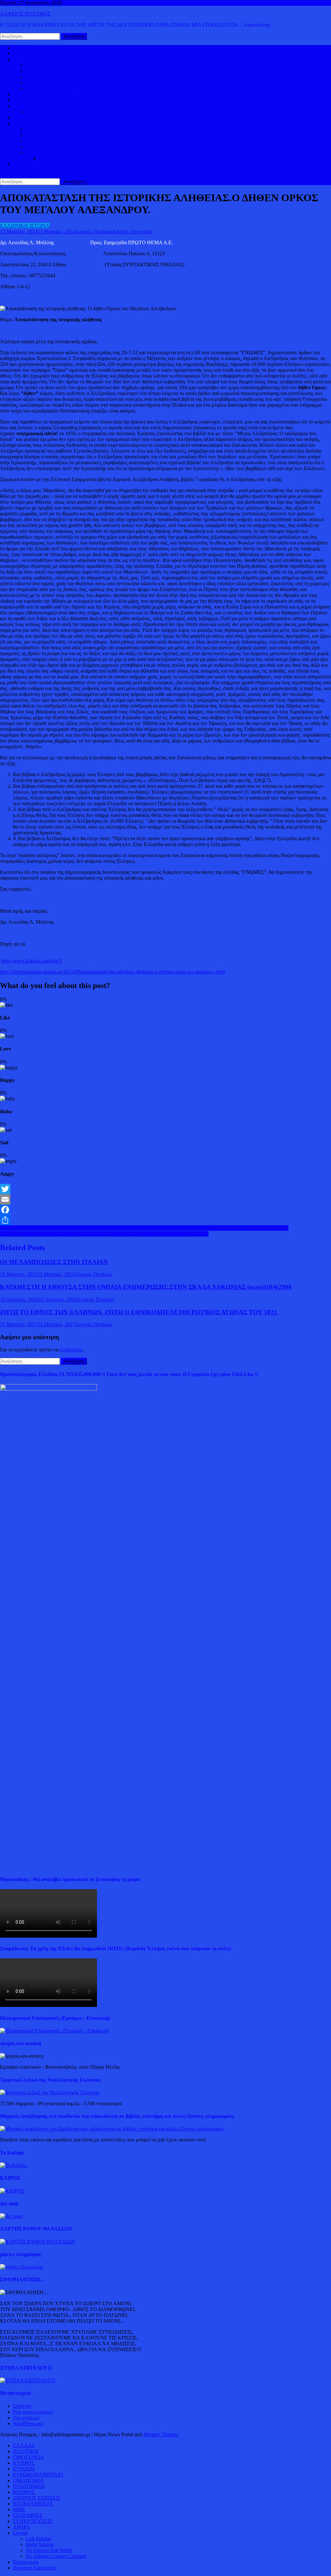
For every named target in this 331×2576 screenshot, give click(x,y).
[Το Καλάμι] (14, 2165)
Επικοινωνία (26, 2562)
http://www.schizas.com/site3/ (32, 961)
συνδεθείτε (71, 1350)
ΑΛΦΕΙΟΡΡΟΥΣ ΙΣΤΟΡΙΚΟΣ (45, 123)
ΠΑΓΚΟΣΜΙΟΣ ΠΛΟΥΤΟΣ (56, 112)
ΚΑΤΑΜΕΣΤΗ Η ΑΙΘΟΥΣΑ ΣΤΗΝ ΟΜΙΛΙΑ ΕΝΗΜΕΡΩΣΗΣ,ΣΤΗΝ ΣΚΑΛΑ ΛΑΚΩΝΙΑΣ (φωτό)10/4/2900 (146, 1287)
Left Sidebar (38, 2539)
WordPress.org (28, 2423)
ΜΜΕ (19, 2510)
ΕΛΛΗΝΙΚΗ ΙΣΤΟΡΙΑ (51, 129)
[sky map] (11, 2216)
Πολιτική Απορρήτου (35, 2568)
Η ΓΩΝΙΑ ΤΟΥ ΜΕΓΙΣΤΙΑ (55, 141)
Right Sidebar (40, 2544)
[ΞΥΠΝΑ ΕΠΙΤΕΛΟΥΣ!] (28, 2380)
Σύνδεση (22, 2406)
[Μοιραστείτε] (165, 1220)
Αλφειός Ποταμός (94, 231)
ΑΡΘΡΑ (21, 2527)
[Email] (165, 1199)
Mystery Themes (161, 2434)
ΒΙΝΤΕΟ (23, 118)
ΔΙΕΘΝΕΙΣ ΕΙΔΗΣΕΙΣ (37, 100)
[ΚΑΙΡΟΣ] (12, 2191)
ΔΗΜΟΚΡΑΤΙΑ (43, 65)
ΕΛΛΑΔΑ (24, 94)
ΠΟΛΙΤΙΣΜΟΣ (42, 135)
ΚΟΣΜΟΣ (24, 59)
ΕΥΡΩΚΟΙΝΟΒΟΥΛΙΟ (51, 88)
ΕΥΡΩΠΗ (37, 83)
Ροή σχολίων (26, 2418)
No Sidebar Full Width (49, 2550)
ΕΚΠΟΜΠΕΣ (28, 2515)
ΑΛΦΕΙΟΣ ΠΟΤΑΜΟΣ (25, 14)
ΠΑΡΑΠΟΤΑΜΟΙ (58, 158)
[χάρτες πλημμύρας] (22, 2267)
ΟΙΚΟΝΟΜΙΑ (28, 106)
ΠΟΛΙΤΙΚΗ (26, 54)
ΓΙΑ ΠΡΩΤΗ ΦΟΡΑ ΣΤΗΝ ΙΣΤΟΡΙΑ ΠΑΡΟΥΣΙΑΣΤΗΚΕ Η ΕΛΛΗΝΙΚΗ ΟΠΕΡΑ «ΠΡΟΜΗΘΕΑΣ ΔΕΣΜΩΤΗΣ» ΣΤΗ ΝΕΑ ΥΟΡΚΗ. (144, 1228)
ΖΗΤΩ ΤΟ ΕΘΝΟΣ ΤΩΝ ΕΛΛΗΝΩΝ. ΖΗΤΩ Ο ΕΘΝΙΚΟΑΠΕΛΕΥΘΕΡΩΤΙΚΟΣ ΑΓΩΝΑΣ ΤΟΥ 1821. (139, 1312)
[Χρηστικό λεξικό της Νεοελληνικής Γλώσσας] (50, 2092)
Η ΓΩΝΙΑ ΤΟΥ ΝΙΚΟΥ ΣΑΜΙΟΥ (62, 147)
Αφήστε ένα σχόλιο (132, 231)
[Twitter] (165, 1189)
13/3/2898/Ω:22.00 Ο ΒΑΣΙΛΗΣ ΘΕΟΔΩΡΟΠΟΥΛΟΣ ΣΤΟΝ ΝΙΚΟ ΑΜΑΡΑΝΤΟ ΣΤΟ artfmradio (104, 1234)
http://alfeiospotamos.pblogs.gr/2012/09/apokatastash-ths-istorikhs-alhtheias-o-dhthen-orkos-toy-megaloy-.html (112, 972)
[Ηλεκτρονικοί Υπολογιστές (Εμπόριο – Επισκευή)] (54, 2031)
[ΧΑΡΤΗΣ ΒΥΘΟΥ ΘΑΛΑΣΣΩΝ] (38, 2242)
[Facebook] (165, 1210)
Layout (20, 2533)
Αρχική (21, 48)
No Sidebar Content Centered (56, 2556)
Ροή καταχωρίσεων (33, 2412)
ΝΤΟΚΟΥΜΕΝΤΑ (33, 2504)
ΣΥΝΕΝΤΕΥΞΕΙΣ (32, 2521)
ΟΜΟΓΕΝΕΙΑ (41, 77)
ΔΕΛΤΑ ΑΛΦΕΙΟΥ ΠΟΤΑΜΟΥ (60, 153)
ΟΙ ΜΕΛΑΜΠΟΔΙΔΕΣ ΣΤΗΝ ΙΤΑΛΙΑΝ (54, 1262)
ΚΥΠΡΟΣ (37, 71)
